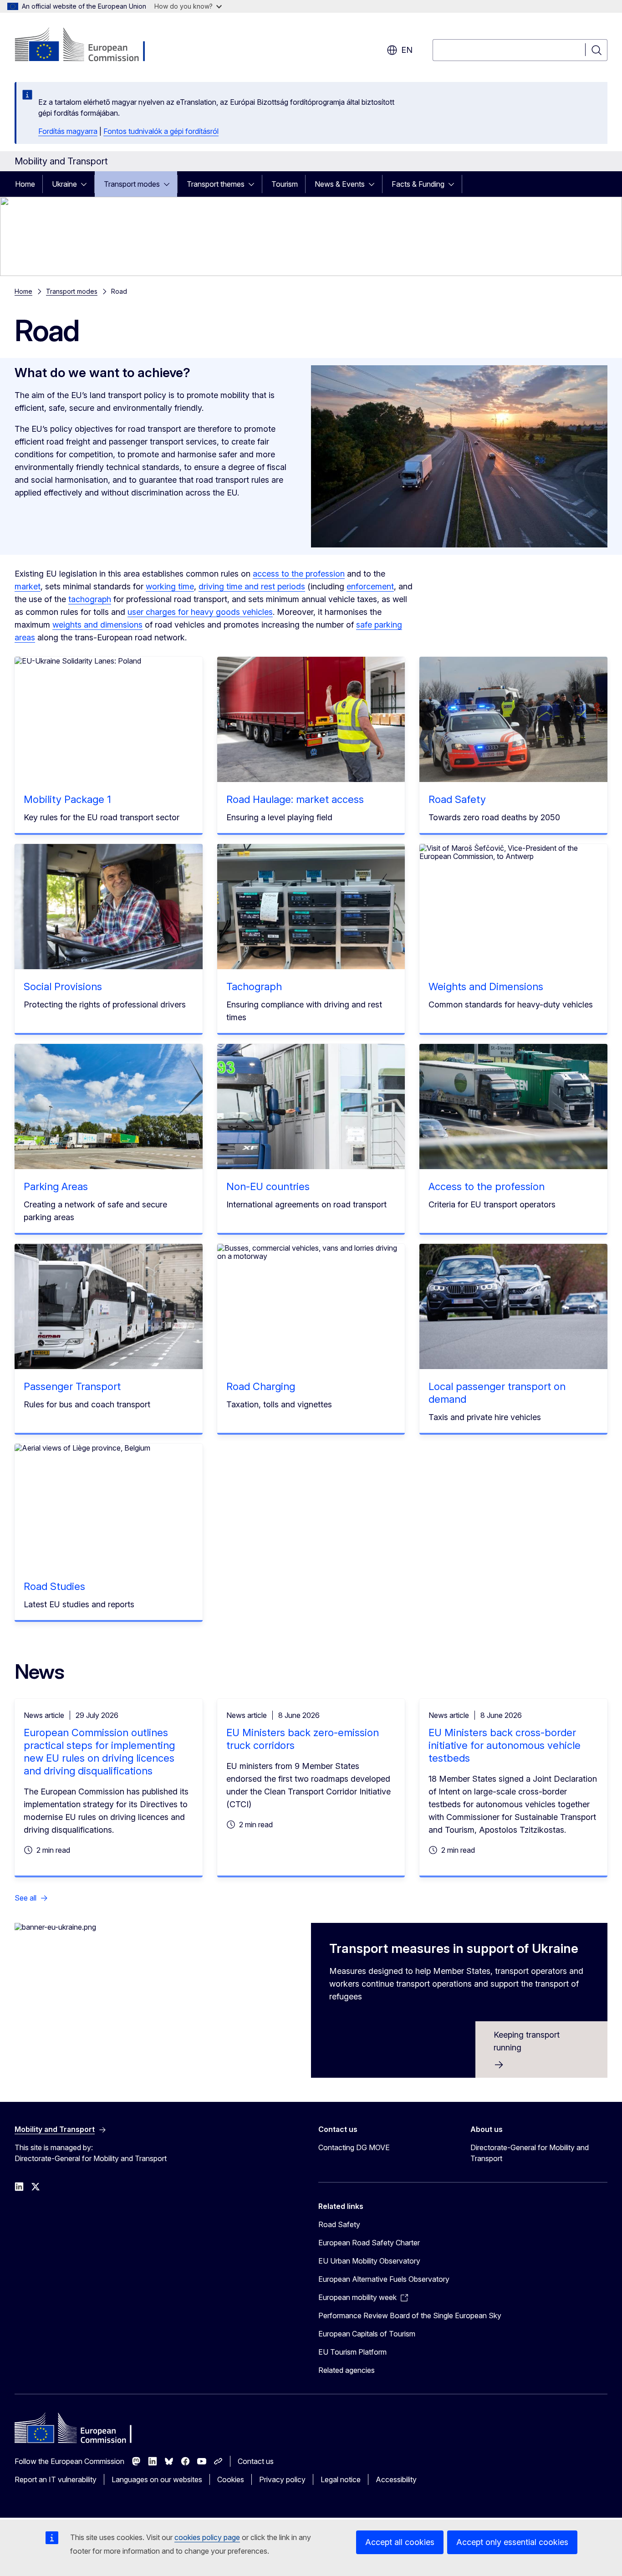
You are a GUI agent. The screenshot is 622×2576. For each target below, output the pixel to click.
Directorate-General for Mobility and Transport (530, 2153)
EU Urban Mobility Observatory (369, 2261)
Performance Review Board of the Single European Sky (410, 2315)
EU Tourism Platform (352, 2352)
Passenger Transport (72, 1386)
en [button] (407, 50)
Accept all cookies (400, 2542)
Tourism (285, 184)
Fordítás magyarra (68, 131)
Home (25, 184)
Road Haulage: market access (295, 799)
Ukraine (64, 184)
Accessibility (396, 2479)
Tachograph (254, 986)
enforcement (370, 586)
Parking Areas (56, 1186)
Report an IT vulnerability (56, 2479)
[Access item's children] (87, 184)
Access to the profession (487, 1186)
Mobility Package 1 (67, 799)
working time (170, 586)
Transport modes (132, 184)
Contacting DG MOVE (354, 2147)
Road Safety (457, 799)
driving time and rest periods (252, 586)
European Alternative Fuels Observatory (384, 2279)
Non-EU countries (268, 1186)
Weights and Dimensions (486, 986)
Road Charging (261, 1386)
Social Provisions (63, 986)
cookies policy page (207, 2537)
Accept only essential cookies (512, 2542)
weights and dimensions (97, 625)
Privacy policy (282, 2479)
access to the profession (299, 574)
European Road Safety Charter (369, 2243)
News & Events (340, 184)
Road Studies (54, 1586)
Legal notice (341, 2479)
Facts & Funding (418, 184)
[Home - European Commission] (88, 46)
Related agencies (347, 2370)
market (28, 586)
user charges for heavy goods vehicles (200, 612)
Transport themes (216, 184)
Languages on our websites (157, 2479)
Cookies (231, 2479)
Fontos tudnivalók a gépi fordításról (161, 131)
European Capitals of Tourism (367, 2334)
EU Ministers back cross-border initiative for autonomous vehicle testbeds (505, 1745)
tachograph (90, 599)
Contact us (256, 2461)
